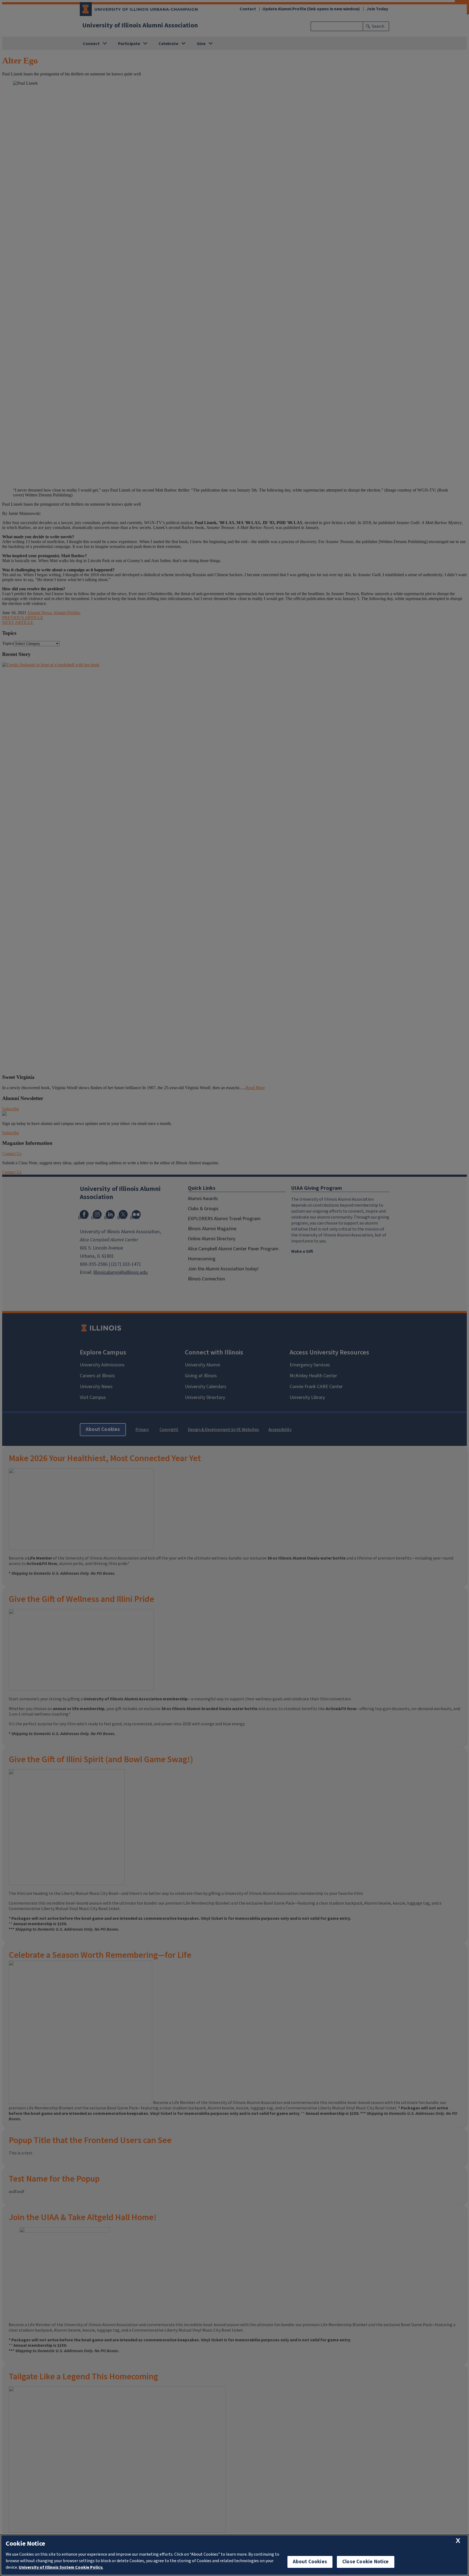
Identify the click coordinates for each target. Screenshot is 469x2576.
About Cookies (310, 2562)
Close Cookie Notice (366, 2562)
